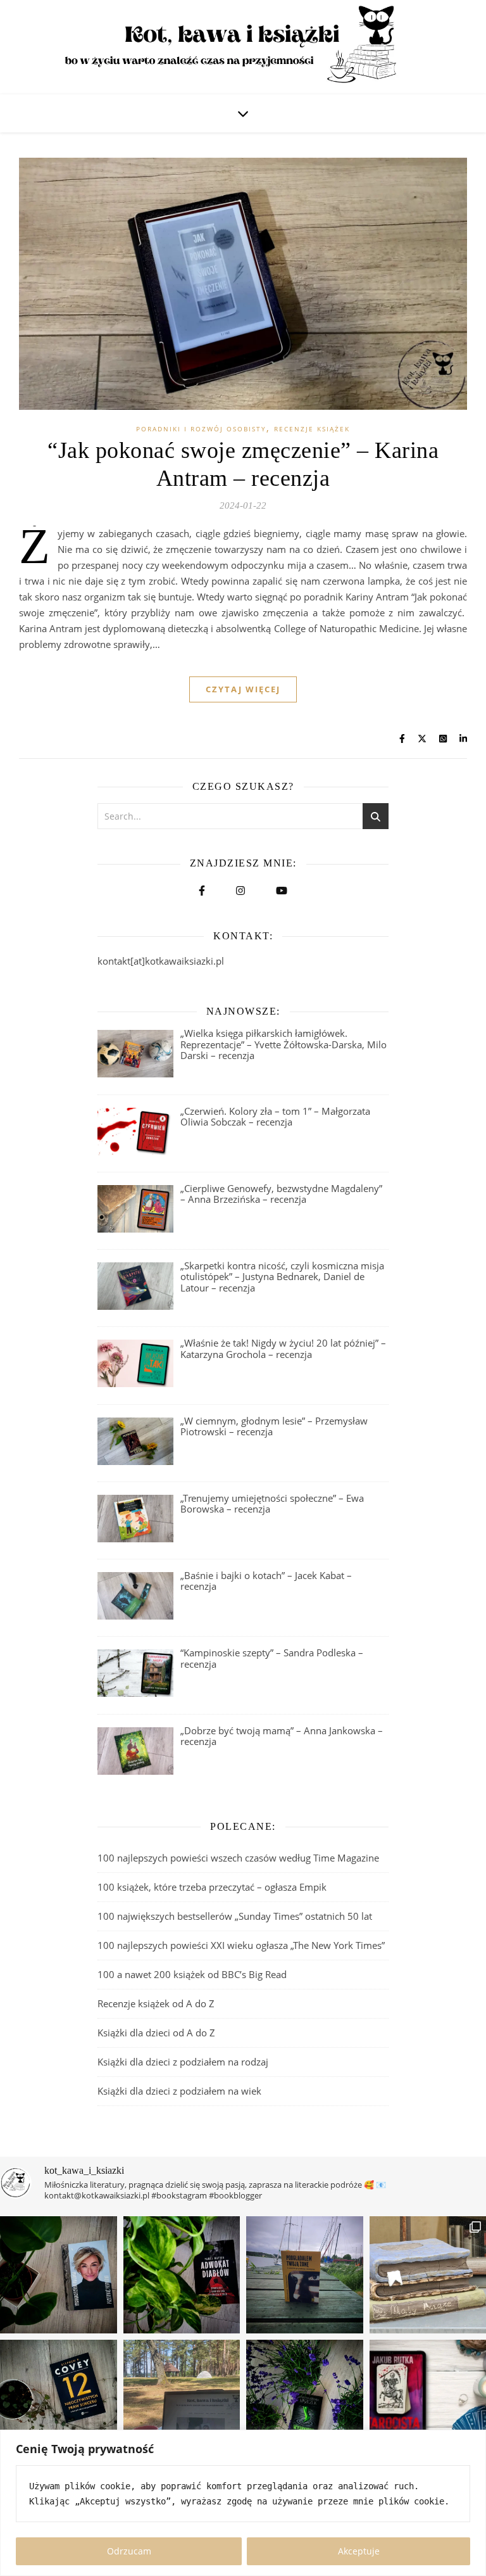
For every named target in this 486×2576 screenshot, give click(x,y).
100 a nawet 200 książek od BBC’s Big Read (192, 1974)
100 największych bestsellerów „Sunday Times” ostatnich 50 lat (236, 1916)
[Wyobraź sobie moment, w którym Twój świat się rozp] (59, 2275)
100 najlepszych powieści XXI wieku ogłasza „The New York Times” (241, 1945)
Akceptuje (359, 2551)
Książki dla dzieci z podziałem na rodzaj (183, 2062)
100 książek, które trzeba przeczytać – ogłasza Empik (212, 1887)
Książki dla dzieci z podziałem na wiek (179, 2091)
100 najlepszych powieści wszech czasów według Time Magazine (238, 1858)
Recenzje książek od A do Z (156, 2003)
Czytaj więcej (243, 689)
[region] (243, 2503)
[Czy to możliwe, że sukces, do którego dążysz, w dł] (59, 2398)
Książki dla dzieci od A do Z (156, 2033)
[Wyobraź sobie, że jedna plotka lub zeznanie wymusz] (182, 2275)
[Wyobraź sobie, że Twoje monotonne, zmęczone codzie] (305, 2398)
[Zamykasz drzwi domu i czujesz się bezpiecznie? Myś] (305, 2275)
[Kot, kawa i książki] (243, 47)
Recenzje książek (312, 429)
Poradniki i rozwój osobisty (201, 429)
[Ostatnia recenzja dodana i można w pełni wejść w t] (182, 2398)
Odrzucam (129, 2551)
